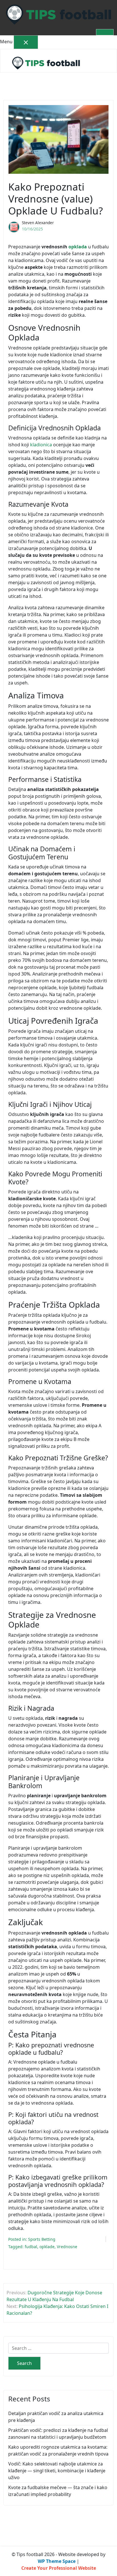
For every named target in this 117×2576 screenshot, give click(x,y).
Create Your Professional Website (59, 2568)
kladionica (41, 445)
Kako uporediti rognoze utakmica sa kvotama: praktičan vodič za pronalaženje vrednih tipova (58, 2450)
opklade (47, 2247)
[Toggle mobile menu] (105, 32)
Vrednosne (67, 2247)
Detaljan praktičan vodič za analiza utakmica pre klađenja (56, 2417)
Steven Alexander (38, 223)
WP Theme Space (57, 2561)
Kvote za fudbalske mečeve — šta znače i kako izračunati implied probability (58, 2491)
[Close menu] (26, 42)
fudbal (31, 2247)
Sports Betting (42, 2239)
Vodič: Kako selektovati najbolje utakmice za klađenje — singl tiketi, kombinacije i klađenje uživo (57, 2471)
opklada (78, 247)
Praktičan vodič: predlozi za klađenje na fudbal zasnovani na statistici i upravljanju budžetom (58, 2434)
